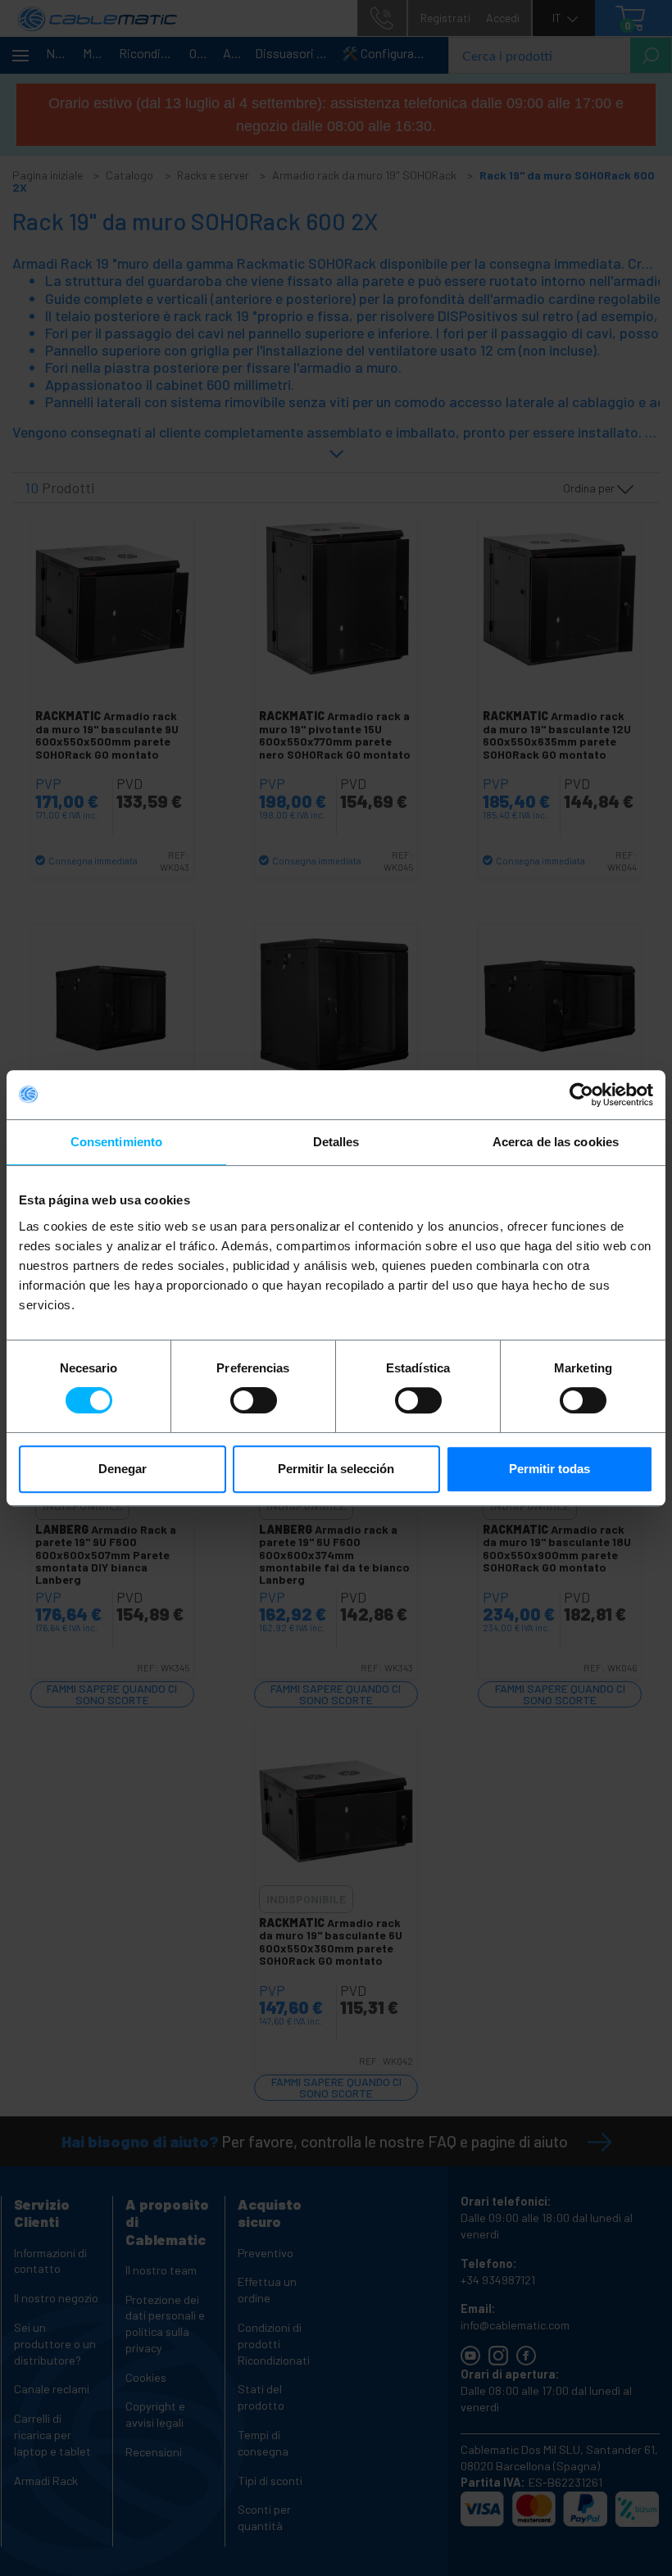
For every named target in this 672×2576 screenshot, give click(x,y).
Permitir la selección (336, 1469)
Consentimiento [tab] (116, 1142)
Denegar (123, 1469)
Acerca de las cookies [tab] (556, 1142)
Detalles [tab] (336, 1142)
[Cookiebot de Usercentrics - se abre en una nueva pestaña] (581, 1095)
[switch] (254, 1400)
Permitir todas (549, 1469)
